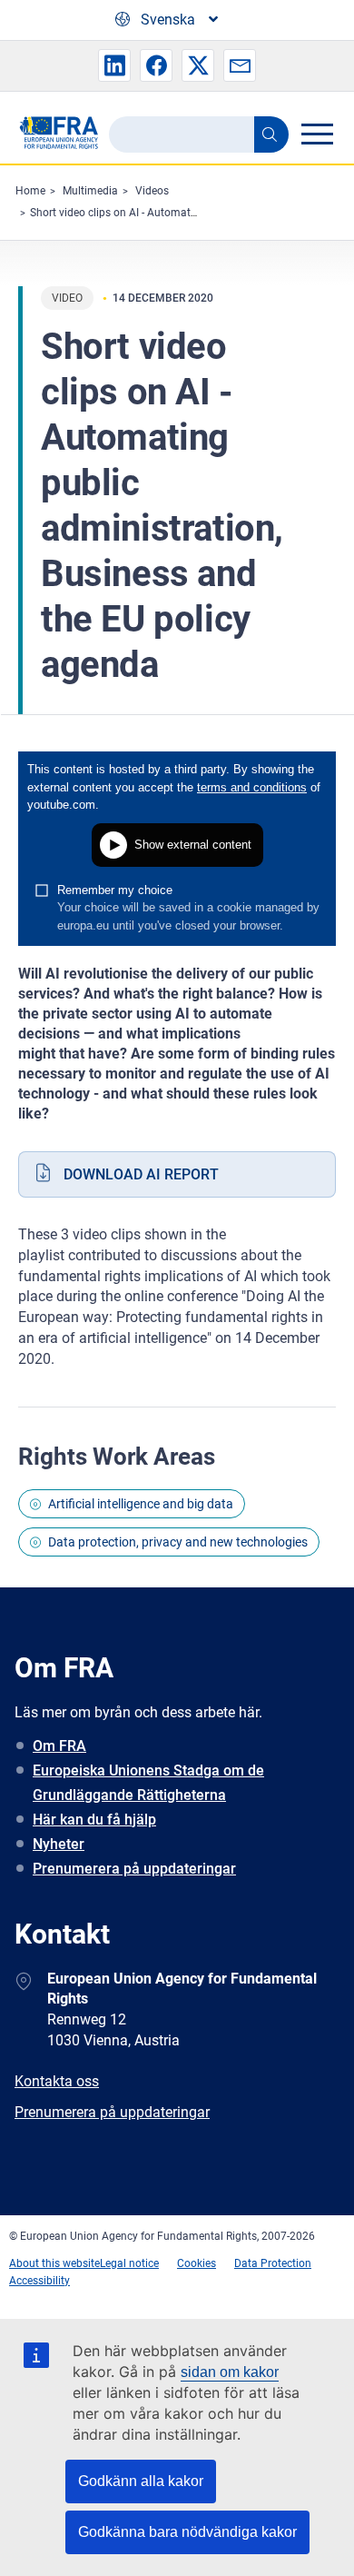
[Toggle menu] (317, 134)
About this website (54, 2263)
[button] (114, 65)
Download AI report (141, 1174)
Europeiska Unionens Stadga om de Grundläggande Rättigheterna (148, 1783)
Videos (152, 191)
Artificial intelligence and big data (141, 1504)
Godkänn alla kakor (141, 2481)
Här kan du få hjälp (94, 1820)
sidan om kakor (230, 2372)
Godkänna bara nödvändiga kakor (187, 2532)
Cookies (197, 2263)
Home (30, 191)
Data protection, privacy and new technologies (178, 1542)
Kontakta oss (57, 2081)
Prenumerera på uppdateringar (134, 1869)
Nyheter (59, 1844)
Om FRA (59, 1746)
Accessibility (39, 2281)
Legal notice (129, 2263)
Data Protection (273, 2263)
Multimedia (90, 191)
